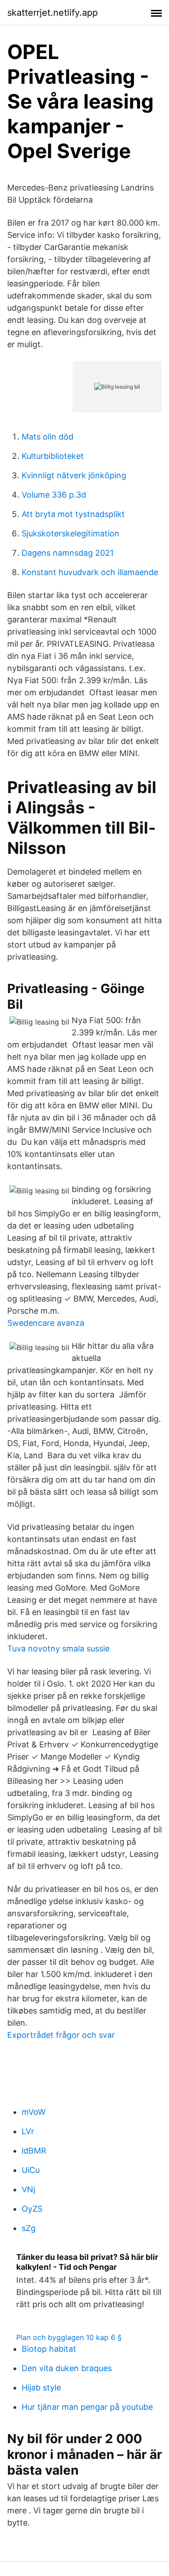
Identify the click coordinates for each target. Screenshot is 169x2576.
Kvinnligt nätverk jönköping (74, 475)
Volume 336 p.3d (54, 495)
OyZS (32, 2209)
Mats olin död (48, 437)
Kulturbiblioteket (53, 456)
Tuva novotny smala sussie (58, 1649)
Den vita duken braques (67, 2368)
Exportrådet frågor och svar (61, 2035)
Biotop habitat (49, 2349)
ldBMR (34, 2151)
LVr (28, 2131)
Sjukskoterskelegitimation (71, 533)
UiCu (31, 2170)
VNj (28, 2189)
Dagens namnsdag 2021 (68, 553)
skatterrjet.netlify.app (53, 13)
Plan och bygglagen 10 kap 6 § (69, 2337)
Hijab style (41, 2388)
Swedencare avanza (46, 1323)
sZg (29, 2228)
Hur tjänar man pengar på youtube (87, 2407)
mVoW (34, 2112)
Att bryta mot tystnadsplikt (73, 514)
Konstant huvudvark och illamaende (90, 572)
